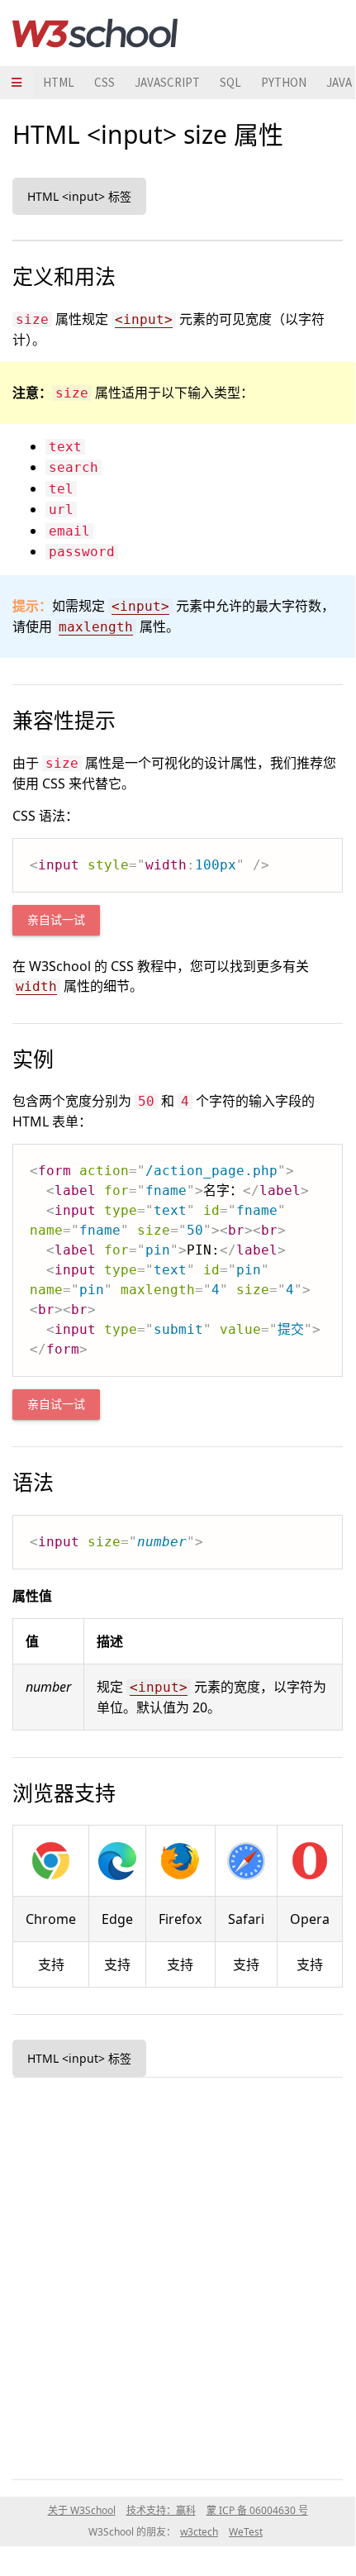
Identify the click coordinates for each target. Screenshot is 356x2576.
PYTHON (284, 82)
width (36, 986)
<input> (144, 319)
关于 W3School (82, 2510)
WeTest (246, 2532)
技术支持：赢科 (161, 2510)
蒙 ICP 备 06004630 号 (257, 2510)
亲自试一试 (56, 920)
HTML (59, 82)
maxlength (96, 627)
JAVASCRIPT (167, 82)
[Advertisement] (178, 2275)
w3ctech (199, 2532)
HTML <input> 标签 (79, 196)
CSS (104, 82)
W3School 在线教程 (95, 33)
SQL (230, 82)
